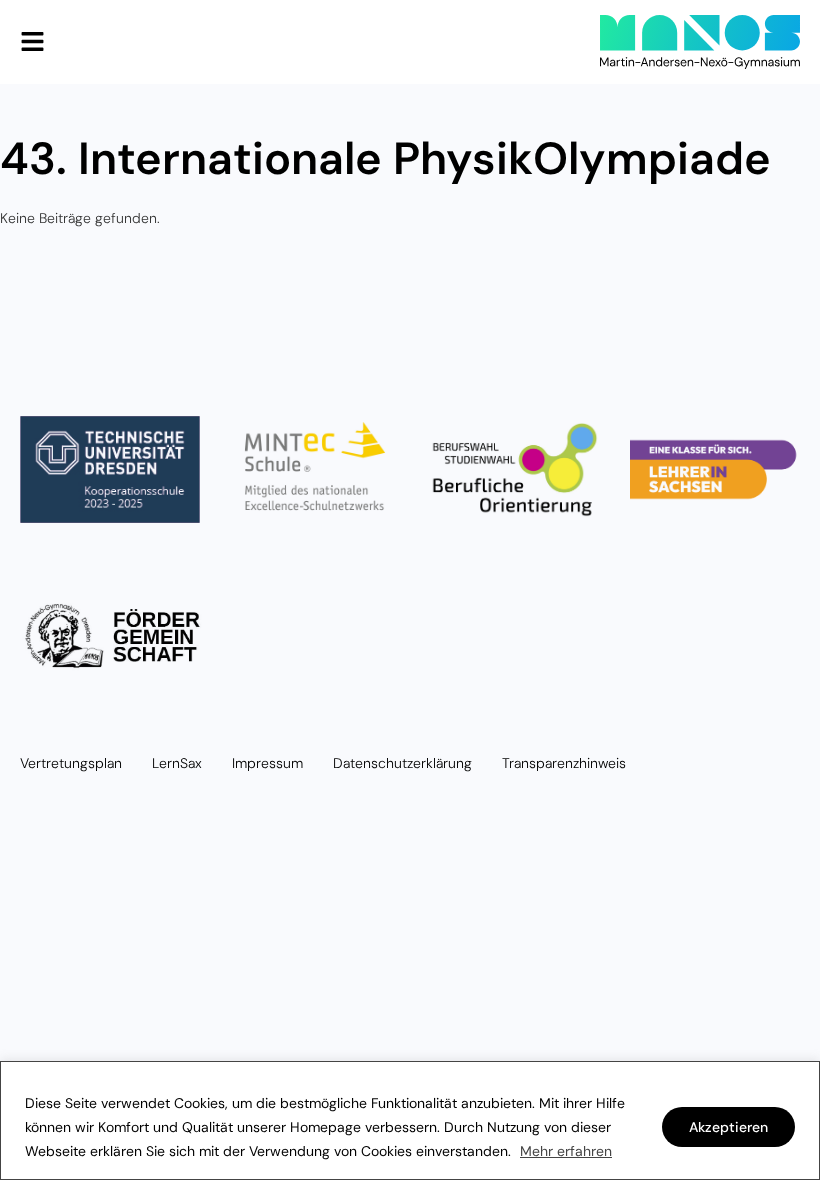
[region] (410, 1120)
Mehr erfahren (566, 1151)
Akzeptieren (728, 1127)
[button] (32, 42)
